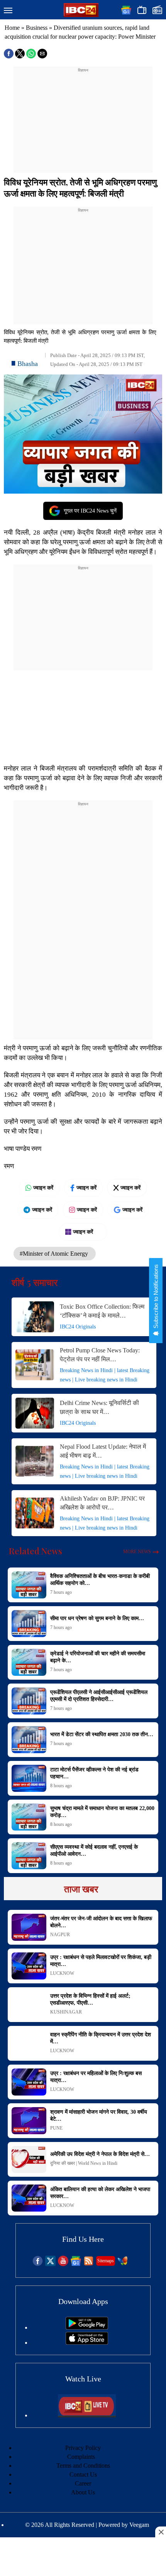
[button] (8, 11)
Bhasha (28, 364)
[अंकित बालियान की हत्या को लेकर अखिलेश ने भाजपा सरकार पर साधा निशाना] (29, 2198)
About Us (83, 2492)
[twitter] (50, 2264)
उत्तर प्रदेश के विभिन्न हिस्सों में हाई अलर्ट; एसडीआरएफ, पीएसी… (90, 1999)
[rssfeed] (89, 2264)
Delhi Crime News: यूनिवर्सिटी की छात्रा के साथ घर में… (99, 1407)
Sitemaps (106, 2261)
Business (37, 28)
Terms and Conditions (83, 2466)
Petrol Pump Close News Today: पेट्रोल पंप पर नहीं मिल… (100, 1355)
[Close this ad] (161, 2532)
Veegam (139, 2525)
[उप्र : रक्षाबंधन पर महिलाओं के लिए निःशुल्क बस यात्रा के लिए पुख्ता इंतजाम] (29, 2082)
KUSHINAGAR (66, 2012)
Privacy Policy (83, 2448)
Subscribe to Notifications (156, 1297)
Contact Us (83, 2474)
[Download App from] (87, 2327)
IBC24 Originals (78, 1327)
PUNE (56, 2128)
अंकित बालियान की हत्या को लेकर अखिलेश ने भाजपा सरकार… (100, 2193)
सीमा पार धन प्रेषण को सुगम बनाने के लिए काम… (97, 1618)
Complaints (81, 2457)
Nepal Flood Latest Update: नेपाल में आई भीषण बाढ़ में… (103, 1451)
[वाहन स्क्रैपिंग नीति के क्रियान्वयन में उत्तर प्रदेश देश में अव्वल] (29, 2043)
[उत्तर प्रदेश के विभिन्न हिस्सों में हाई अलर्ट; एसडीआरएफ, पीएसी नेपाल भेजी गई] (29, 2005)
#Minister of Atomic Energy (55, 1254)
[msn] (123, 2264)
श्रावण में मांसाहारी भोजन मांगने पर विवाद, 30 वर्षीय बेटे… (99, 2115)
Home (12, 28)
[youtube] (63, 2264)
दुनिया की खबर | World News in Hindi (84, 2163)
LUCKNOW (62, 1973)
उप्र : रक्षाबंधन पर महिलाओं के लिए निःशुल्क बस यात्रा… (96, 2077)
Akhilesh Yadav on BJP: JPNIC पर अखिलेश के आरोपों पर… (102, 1503)
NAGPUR (60, 1935)
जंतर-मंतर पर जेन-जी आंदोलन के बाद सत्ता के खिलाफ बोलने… (101, 1922)
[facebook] (38, 2264)
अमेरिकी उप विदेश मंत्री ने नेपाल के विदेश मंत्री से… (100, 2154)
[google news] (76, 2264)
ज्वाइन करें (43, 1188)
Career (83, 2483)
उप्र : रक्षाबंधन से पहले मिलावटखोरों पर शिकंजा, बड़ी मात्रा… (101, 1961)
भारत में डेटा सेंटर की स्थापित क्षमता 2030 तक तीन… (102, 1734)
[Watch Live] (87, 2415)
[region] (83, 122)
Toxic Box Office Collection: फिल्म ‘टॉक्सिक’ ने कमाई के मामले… (102, 1311)
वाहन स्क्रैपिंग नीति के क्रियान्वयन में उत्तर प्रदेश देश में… (101, 2038)
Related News (36, 1551)
